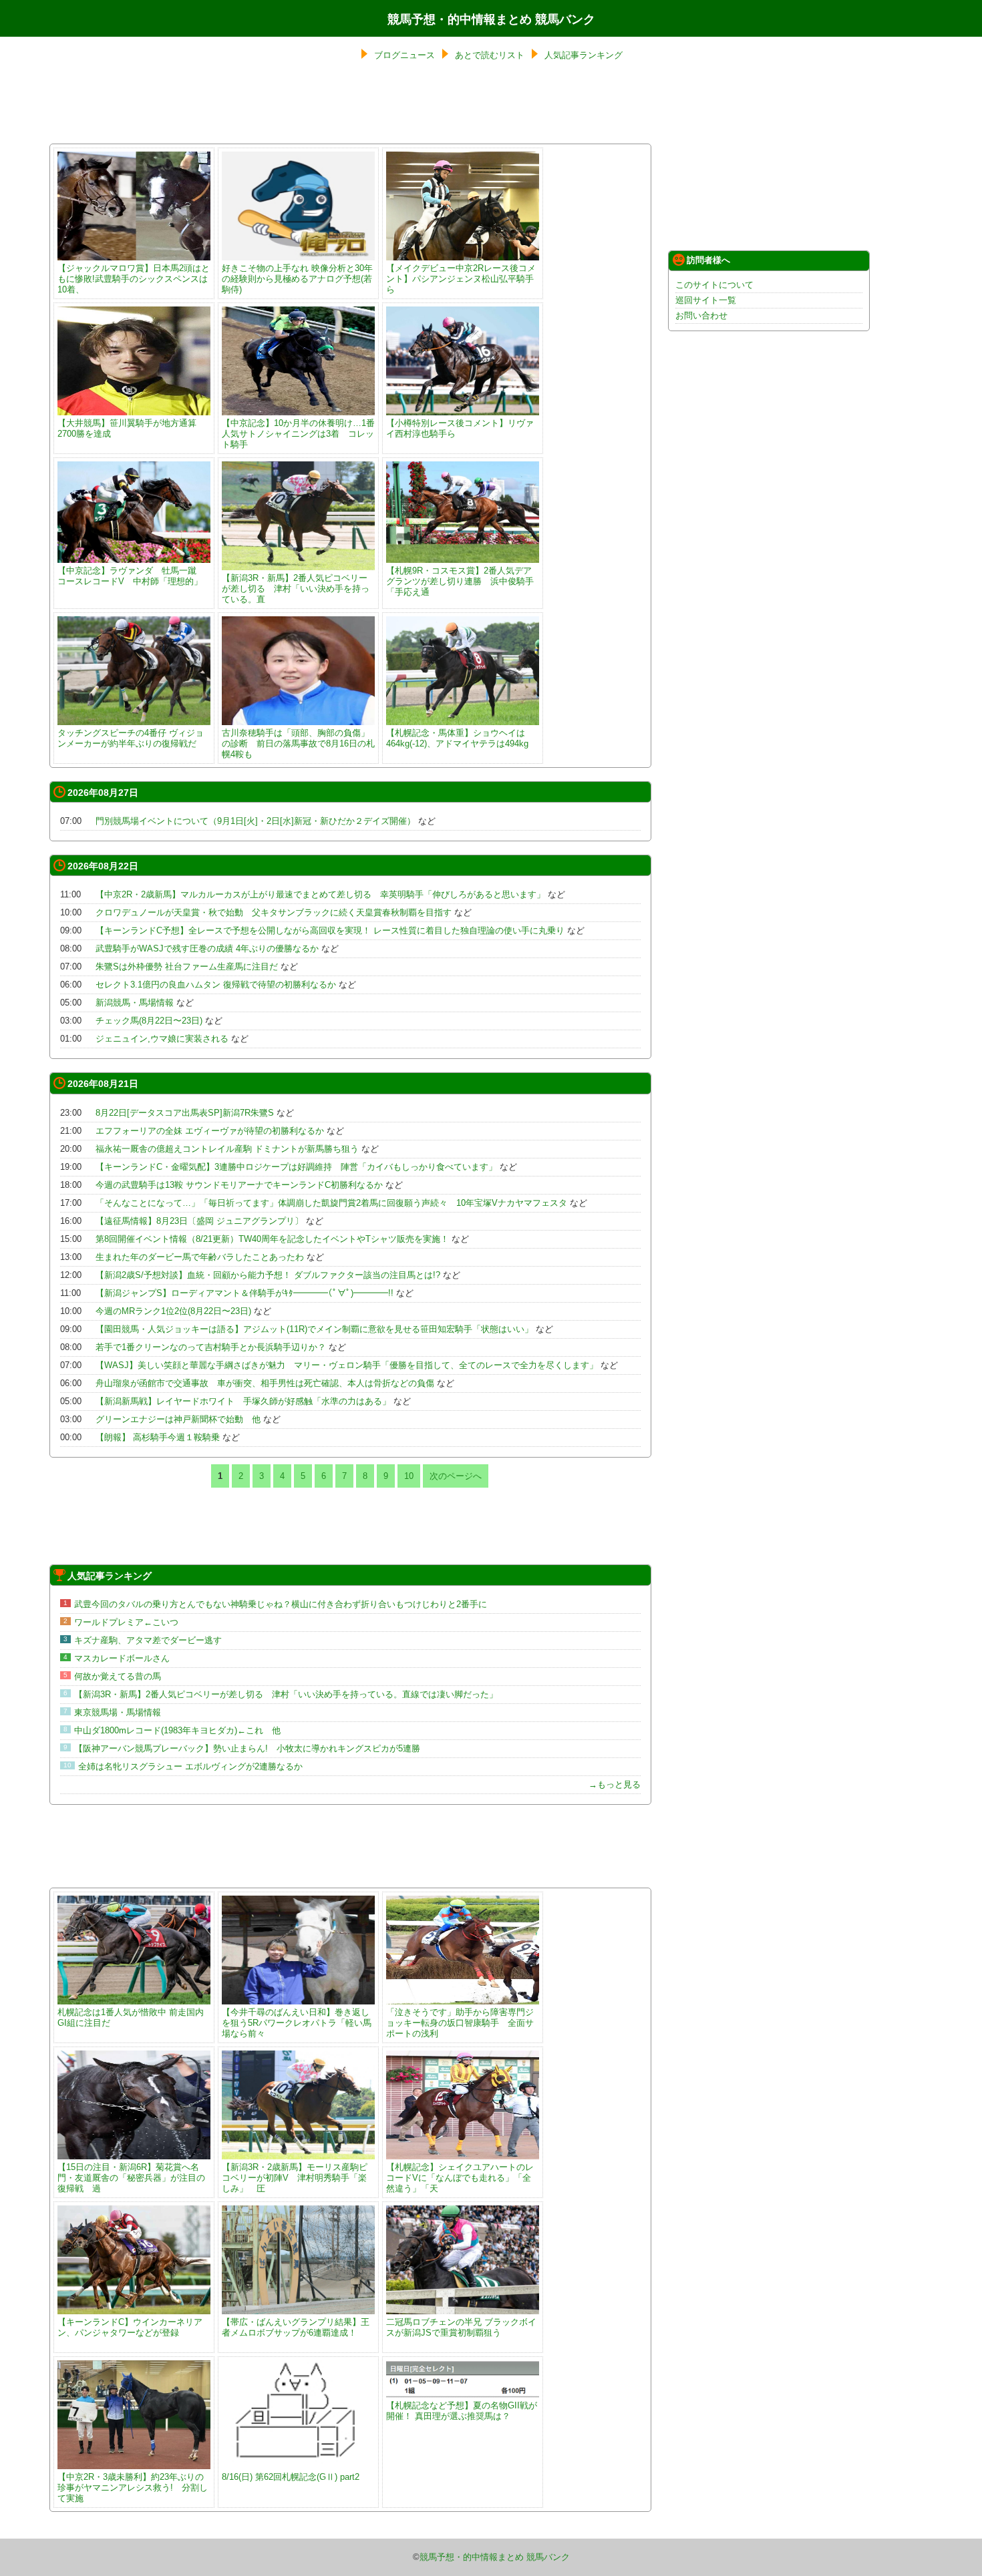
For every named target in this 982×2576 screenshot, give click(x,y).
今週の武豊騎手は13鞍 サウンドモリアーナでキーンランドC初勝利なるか (239, 1185)
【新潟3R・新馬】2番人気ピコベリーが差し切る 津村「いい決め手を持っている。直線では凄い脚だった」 (286, 1694)
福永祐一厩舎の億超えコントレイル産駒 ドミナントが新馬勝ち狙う (227, 1149)
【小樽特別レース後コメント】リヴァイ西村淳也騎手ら (460, 428)
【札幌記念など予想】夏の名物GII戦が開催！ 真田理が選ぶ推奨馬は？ (462, 2411)
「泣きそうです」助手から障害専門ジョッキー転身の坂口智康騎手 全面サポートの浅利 (460, 2023)
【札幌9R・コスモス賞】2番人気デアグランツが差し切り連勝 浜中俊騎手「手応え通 (460, 581)
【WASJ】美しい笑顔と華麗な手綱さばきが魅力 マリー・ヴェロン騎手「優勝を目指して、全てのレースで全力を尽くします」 (347, 1365)
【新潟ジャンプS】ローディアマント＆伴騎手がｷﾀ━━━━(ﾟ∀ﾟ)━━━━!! (244, 1293)
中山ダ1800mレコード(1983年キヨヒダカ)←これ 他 (177, 1730)
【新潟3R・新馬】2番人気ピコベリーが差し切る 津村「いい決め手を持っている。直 (296, 589)
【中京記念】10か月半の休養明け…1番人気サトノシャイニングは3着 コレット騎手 (298, 434)
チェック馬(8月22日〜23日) (149, 1021)
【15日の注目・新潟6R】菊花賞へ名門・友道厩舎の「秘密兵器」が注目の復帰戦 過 (131, 2178)
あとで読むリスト (490, 55)
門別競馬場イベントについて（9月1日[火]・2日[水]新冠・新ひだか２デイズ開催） (256, 821)
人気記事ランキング (584, 55)
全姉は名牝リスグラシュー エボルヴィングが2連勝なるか (190, 1766)
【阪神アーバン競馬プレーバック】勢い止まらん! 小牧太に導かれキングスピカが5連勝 (247, 1748)
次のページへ (456, 1476)
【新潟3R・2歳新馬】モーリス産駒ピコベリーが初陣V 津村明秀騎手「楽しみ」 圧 (295, 2178)
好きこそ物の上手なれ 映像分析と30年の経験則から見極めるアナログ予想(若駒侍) (297, 279)
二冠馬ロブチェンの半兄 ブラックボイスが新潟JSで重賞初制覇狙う (461, 2327)
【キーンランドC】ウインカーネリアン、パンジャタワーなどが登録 (130, 2327)
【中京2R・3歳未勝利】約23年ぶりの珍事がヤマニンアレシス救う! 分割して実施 (133, 2488)
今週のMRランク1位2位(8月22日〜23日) (173, 1311)
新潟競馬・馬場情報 (135, 1003)
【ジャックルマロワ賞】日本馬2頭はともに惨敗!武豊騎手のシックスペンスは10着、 (134, 279)
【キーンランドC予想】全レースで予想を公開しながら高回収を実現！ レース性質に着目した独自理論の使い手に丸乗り (330, 930)
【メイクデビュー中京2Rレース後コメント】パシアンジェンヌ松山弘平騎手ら (461, 279)
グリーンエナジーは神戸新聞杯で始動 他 (178, 1419)
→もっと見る (615, 1784)
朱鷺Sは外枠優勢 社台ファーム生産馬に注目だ (187, 967)
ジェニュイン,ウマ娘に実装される (162, 1039)
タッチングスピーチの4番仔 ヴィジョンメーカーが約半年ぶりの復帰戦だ (131, 738)
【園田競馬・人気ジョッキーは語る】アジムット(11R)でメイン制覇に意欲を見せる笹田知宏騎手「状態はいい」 (314, 1329)
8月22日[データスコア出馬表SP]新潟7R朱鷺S (185, 1113)
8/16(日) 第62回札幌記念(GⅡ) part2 (291, 2477)
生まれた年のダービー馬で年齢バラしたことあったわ (200, 1257)
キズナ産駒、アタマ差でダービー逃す (148, 1640)
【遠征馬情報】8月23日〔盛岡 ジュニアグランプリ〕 (201, 1221)
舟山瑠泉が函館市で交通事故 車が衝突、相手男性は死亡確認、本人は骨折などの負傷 (265, 1383)
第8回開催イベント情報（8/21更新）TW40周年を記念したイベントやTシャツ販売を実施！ (272, 1239)
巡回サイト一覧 (706, 300)
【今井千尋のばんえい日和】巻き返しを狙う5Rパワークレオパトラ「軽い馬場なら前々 (297, 2023)
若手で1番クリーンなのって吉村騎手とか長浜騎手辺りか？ (211, 1347)
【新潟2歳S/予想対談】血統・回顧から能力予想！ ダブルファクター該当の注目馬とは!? (268, 1275)
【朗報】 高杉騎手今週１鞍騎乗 (158, 1437)
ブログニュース (404, 55)
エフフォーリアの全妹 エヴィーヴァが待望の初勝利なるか (210, 1131)
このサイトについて (714, 285)
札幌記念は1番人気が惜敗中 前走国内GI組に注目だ (131, 2017)
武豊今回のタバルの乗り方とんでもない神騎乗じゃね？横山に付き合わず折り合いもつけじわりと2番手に (281, 1604)
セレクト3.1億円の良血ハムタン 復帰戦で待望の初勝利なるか (216, 985)
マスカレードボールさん (122, 1658)
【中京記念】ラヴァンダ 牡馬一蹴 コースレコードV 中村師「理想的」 (131, 576)
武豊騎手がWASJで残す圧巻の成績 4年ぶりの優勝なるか (207, 948)
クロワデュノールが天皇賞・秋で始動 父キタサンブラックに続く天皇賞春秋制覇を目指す (274, 912)
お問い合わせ (701, 315)
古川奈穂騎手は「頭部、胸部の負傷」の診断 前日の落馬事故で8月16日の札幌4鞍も (298, 743)
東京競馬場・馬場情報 (118, 1712)
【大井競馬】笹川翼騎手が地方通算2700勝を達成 (127, 428)
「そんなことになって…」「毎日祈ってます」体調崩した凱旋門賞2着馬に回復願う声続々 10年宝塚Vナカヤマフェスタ (331, 1203)
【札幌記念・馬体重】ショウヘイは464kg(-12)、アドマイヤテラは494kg (457, 738)
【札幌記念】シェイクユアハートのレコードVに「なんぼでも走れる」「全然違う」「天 (460, 2178)
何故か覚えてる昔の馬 (118, 1676)
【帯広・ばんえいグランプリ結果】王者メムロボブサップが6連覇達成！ (296, 2327)
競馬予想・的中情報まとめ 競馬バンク (491, 19)
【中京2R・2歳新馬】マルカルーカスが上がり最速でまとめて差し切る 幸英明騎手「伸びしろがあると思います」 (320, 894)
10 (409, 1476)
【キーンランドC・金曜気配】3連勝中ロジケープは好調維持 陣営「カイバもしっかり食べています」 (296, 1167)
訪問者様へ (708, 260)
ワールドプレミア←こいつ (126, 1622)
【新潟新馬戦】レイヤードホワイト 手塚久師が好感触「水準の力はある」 (243, 1401)
